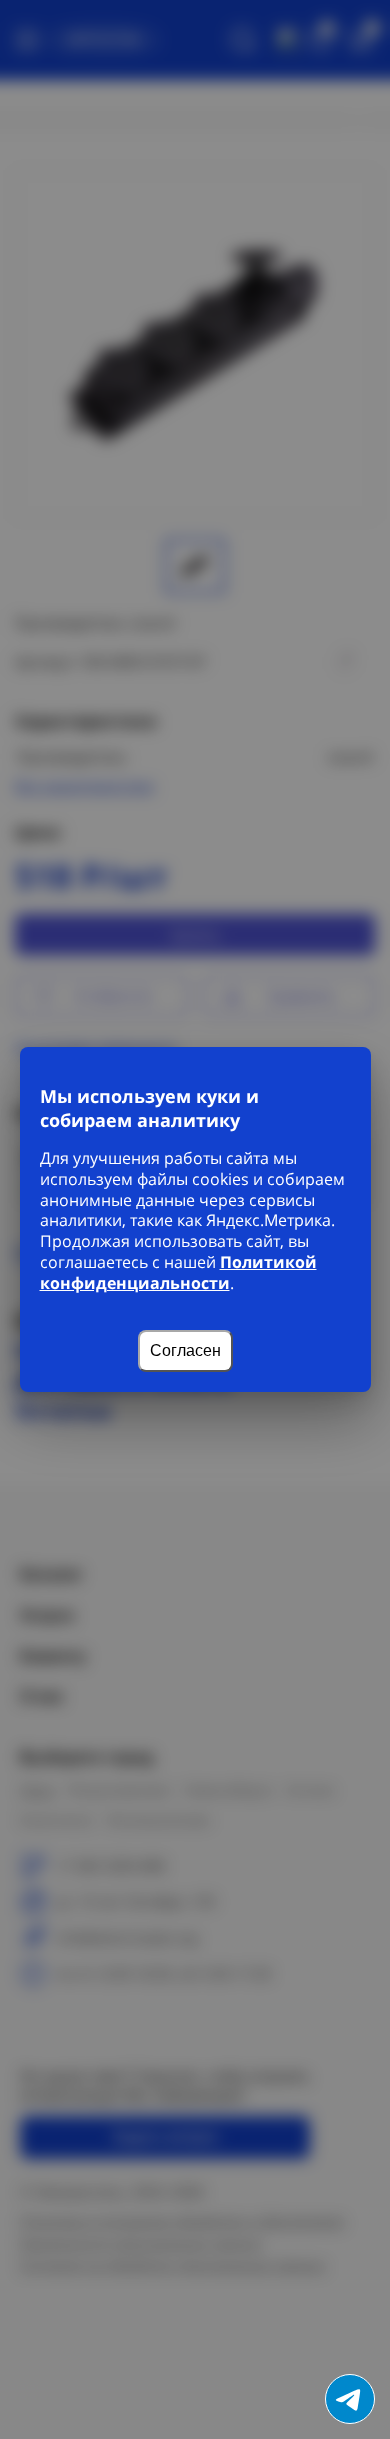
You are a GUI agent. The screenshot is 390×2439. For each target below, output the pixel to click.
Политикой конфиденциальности (178, 1272)
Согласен (185, 1350)
